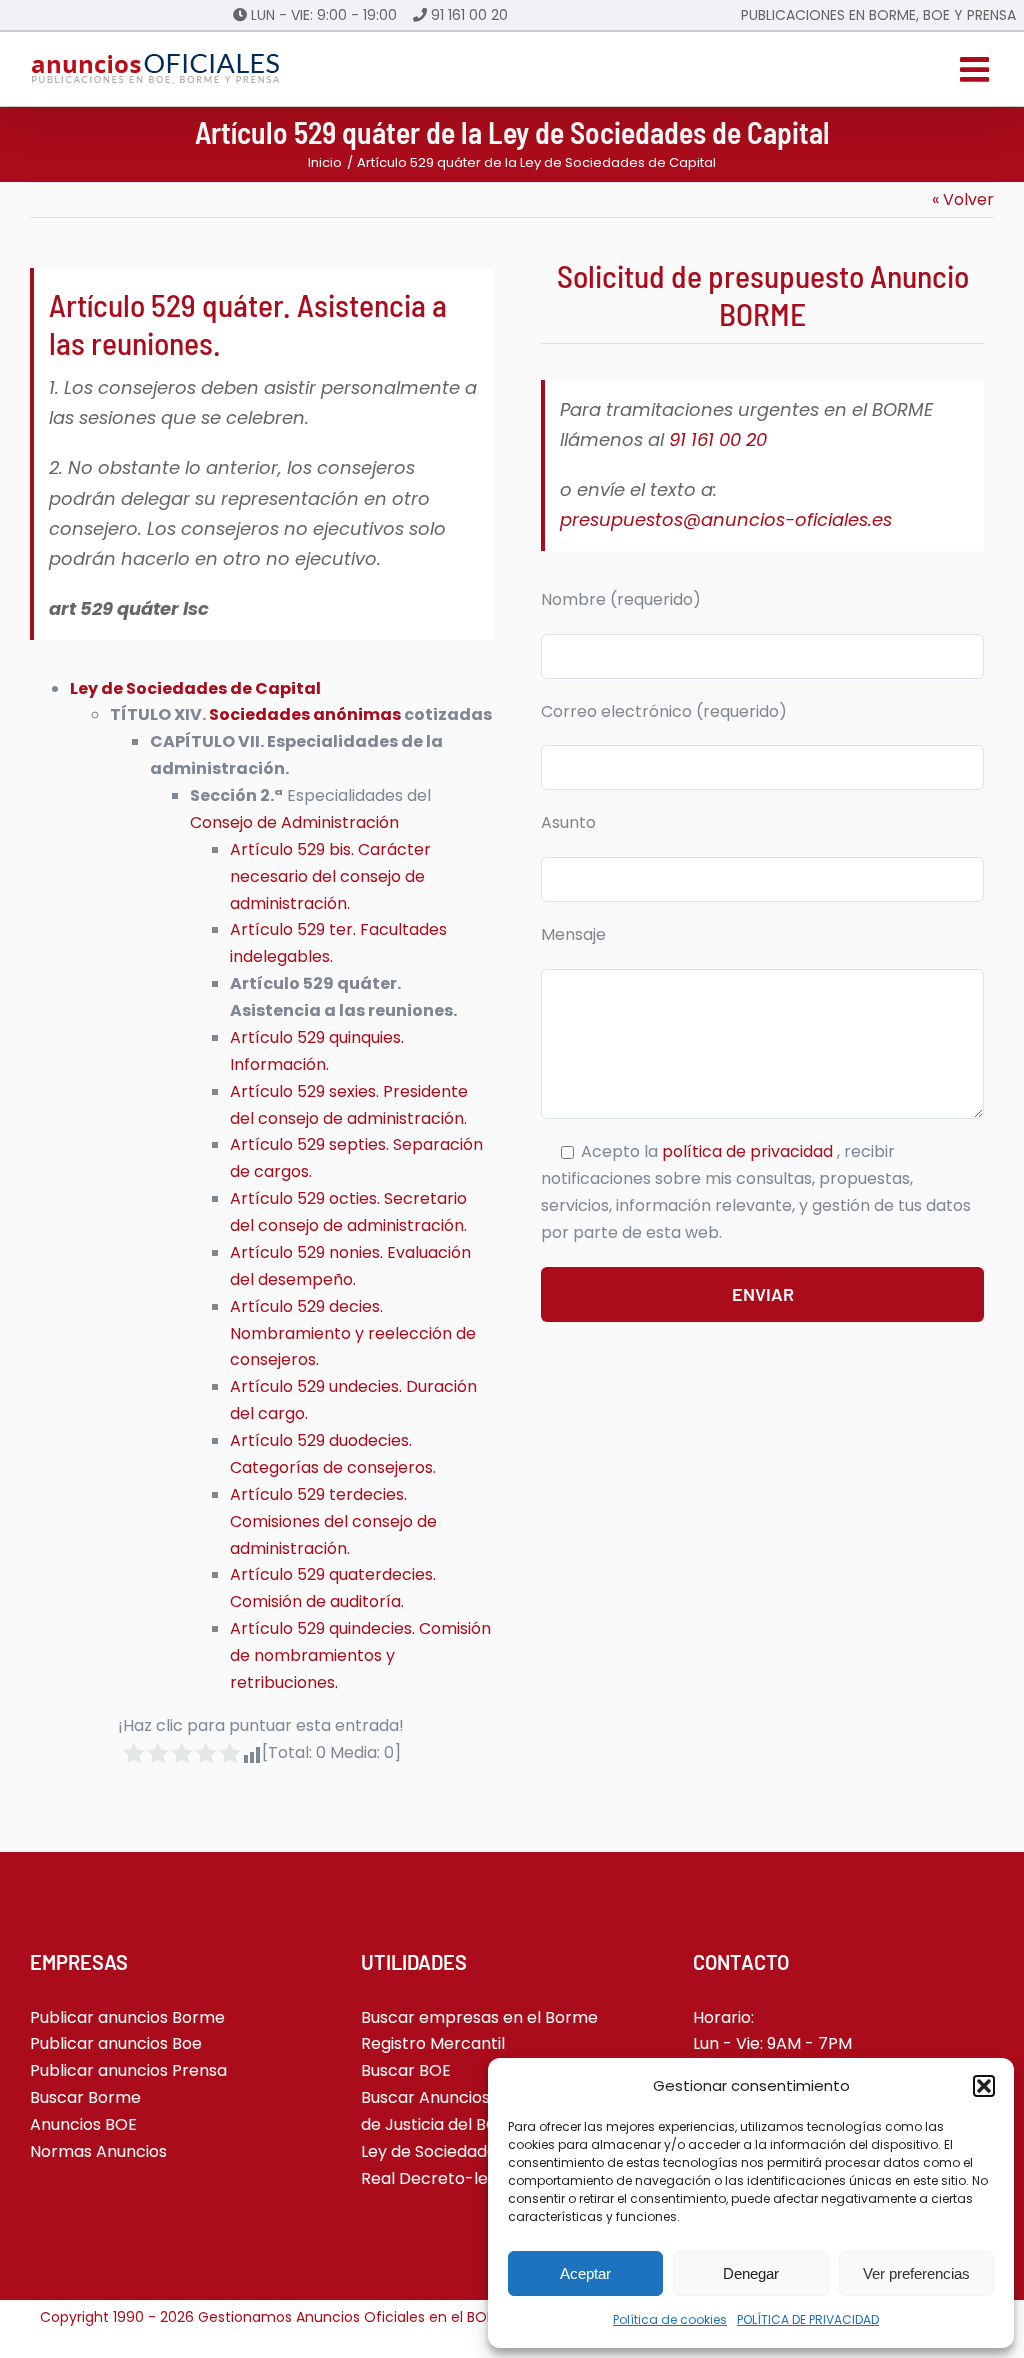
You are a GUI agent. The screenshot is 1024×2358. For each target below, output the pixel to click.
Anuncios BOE (83, 2124)
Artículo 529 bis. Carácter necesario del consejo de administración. (330, 876)
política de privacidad (749, 1151)
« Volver (963, 199)
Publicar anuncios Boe (116, 2043)
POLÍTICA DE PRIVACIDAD (808, 2319)
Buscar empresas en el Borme (479, 2017)
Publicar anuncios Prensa (128, 2070)
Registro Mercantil (433, 2043)
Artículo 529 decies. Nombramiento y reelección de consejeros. (353, 1333)
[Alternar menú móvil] (977, 69)
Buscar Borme (85, 2097)
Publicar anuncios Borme (127, 2017)
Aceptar (585, 2273)
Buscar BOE (406, 2070)
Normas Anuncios (98, 2151)
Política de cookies (670, 2319)
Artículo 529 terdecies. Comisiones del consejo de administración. (333, 1521)
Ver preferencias (916, 2273)
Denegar (751, 2273)
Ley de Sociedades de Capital (195, 688)
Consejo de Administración (294, 822)
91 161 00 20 (469, 15)
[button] (984, 2086)
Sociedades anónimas (305, 714)
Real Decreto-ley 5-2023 (459, 2178)
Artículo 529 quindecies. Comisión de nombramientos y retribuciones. (360, 1655)
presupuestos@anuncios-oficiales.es (726, 519)
